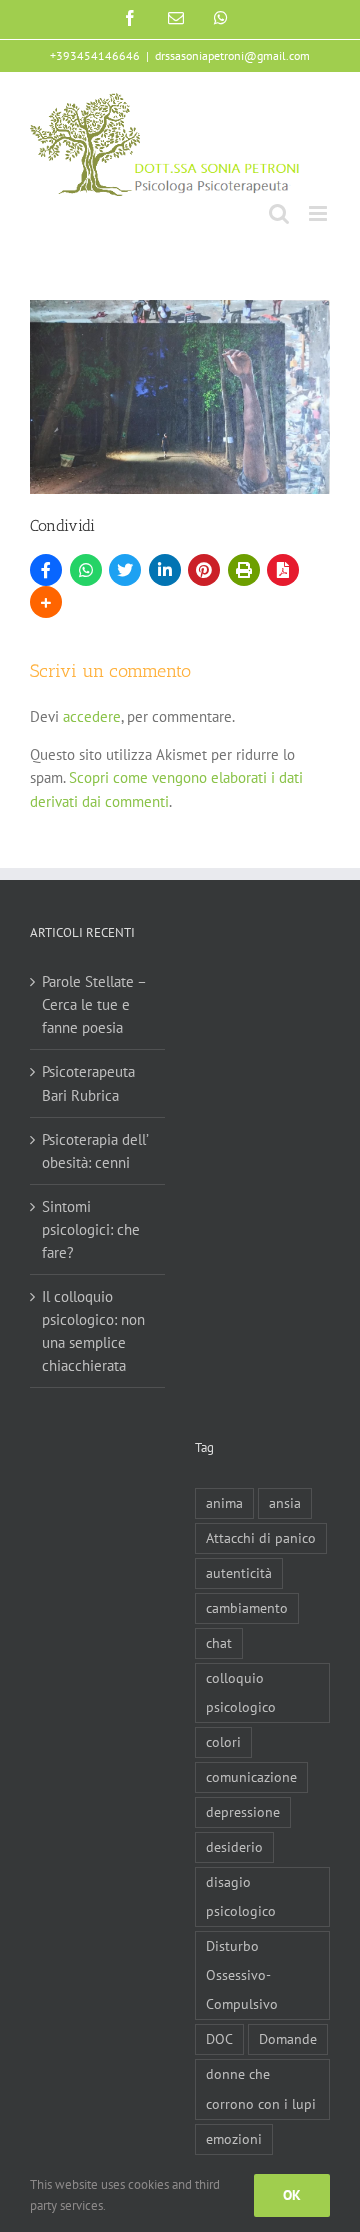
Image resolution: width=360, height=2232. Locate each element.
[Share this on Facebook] (46, 570)
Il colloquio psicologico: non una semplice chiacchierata (93, 1331)
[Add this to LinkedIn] (165, 570)
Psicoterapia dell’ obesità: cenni (95, 1151)
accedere (92, 716)
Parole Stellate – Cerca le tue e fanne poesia (94, 1004)
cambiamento (247, 1608)
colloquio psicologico (241, 1692)
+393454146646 (95, 55)
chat (219, 1643)
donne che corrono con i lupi (261, 2088)
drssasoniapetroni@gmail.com (232, 55)
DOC (219, 2039)
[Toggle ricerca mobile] (279, 213)
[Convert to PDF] (283, 570)
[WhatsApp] (86, 570)
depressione (243, 1812)
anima (224, 1503)
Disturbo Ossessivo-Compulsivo (242, 1975)
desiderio (234, 1847)
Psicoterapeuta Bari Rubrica (88, 1083)
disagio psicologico (241, 1896)
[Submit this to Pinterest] (204, 570)
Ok (292, 2195)
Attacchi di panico (261, 1538)
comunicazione (251, 1777)
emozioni (234, 2139)
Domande (288, 2039)
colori (223, 1742)
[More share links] (46, 602)
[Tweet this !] (125, 570)
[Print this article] (244, 570)
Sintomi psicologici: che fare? (91, 1229)
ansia (285, 1503)
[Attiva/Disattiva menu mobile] (319, 213)
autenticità (239, 1573)
